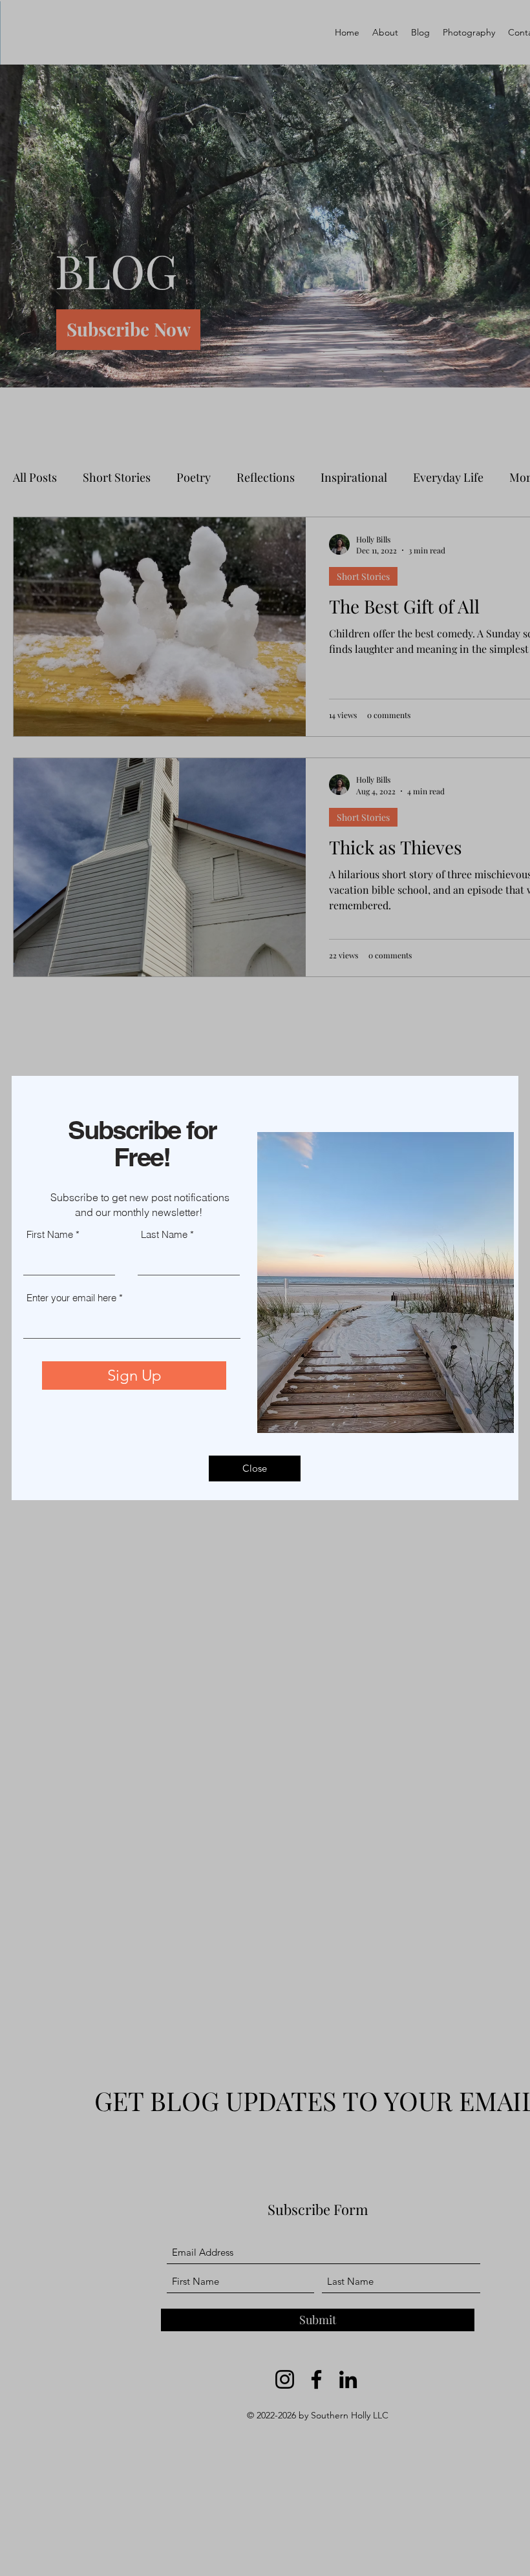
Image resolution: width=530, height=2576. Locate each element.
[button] (255, 1468)
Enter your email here (71, 1298)
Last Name (164, 1234)
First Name (50, 1234)
